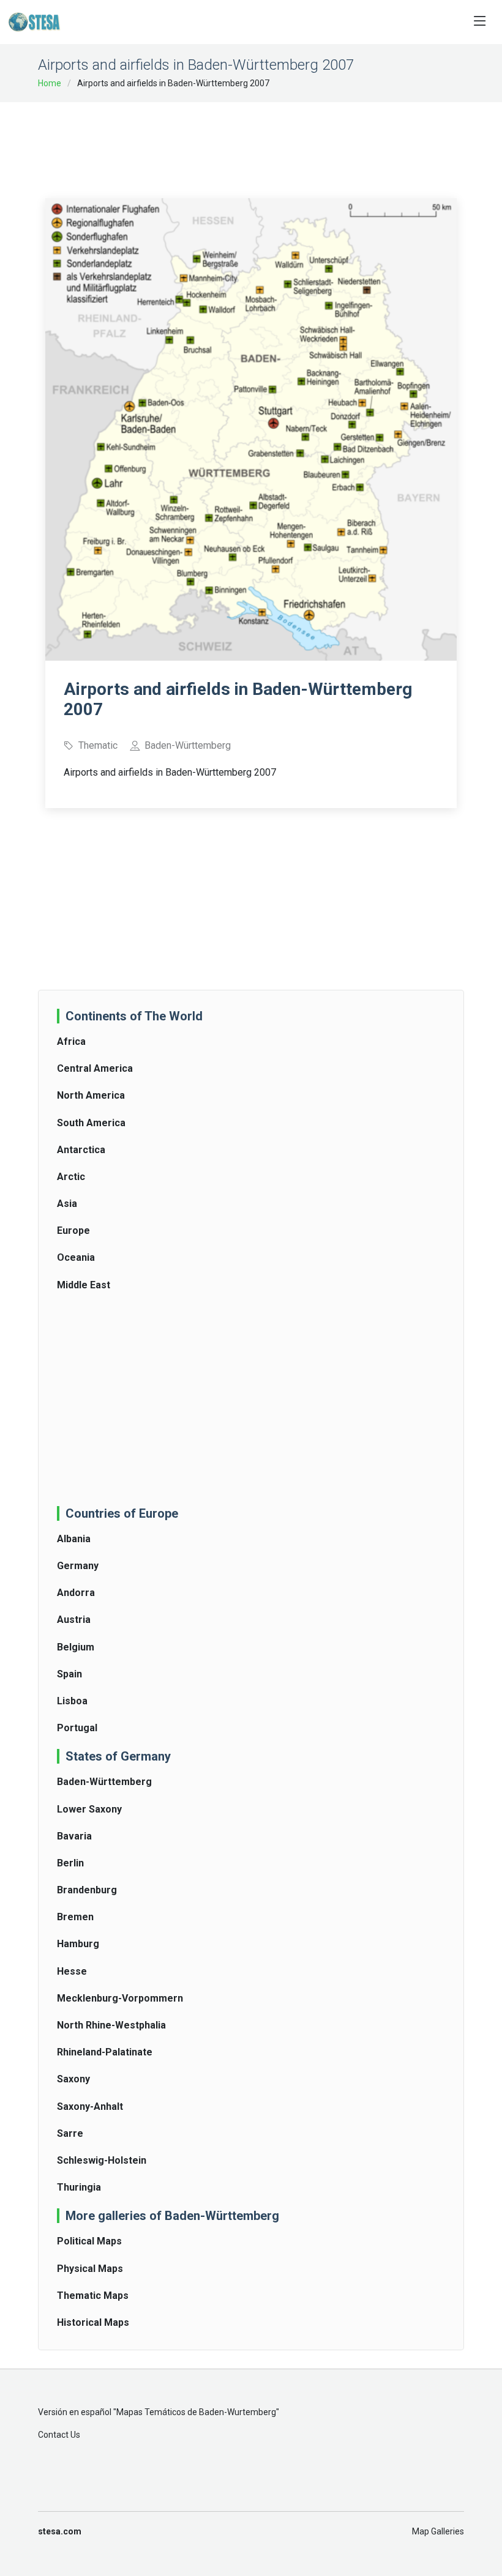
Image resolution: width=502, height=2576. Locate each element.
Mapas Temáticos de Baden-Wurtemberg (196, 2412)
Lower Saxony (89, 1809)
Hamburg (78, 1944)
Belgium (76, 1647)
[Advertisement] (268, 142)
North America (91, 1095)
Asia (67, 1204)
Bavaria (74, 1836)
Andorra (76, 1593)
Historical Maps (93, 2322)
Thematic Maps (93, 2296)
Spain (69, 1674)
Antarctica (81, 1150)
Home (50, 83)
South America (91, 1123)
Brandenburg (87, 1890)
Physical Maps (90, 2269)
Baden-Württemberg (104, 1782)
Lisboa (72, 1701)
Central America (95, 1068)
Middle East (84, 1285)
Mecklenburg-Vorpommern (120, 1998)
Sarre (70, 2133)
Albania (74, 1539)
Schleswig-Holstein (102, 2160)
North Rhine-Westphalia (111, 2025)
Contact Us (59, 2435)
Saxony (73, 2079)
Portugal (77, 1728)
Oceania (76, 1257)
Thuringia (79, 2187)
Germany (78, 1566)
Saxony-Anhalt (90, 2106)
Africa (71, 1041)
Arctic (71, 1177)
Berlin (70, 1863)
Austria (74, 1620)
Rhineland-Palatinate (105, 2052)
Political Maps (89, 2241)
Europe (73, 1230)
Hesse (72, 1971)
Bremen (75, 1917)
